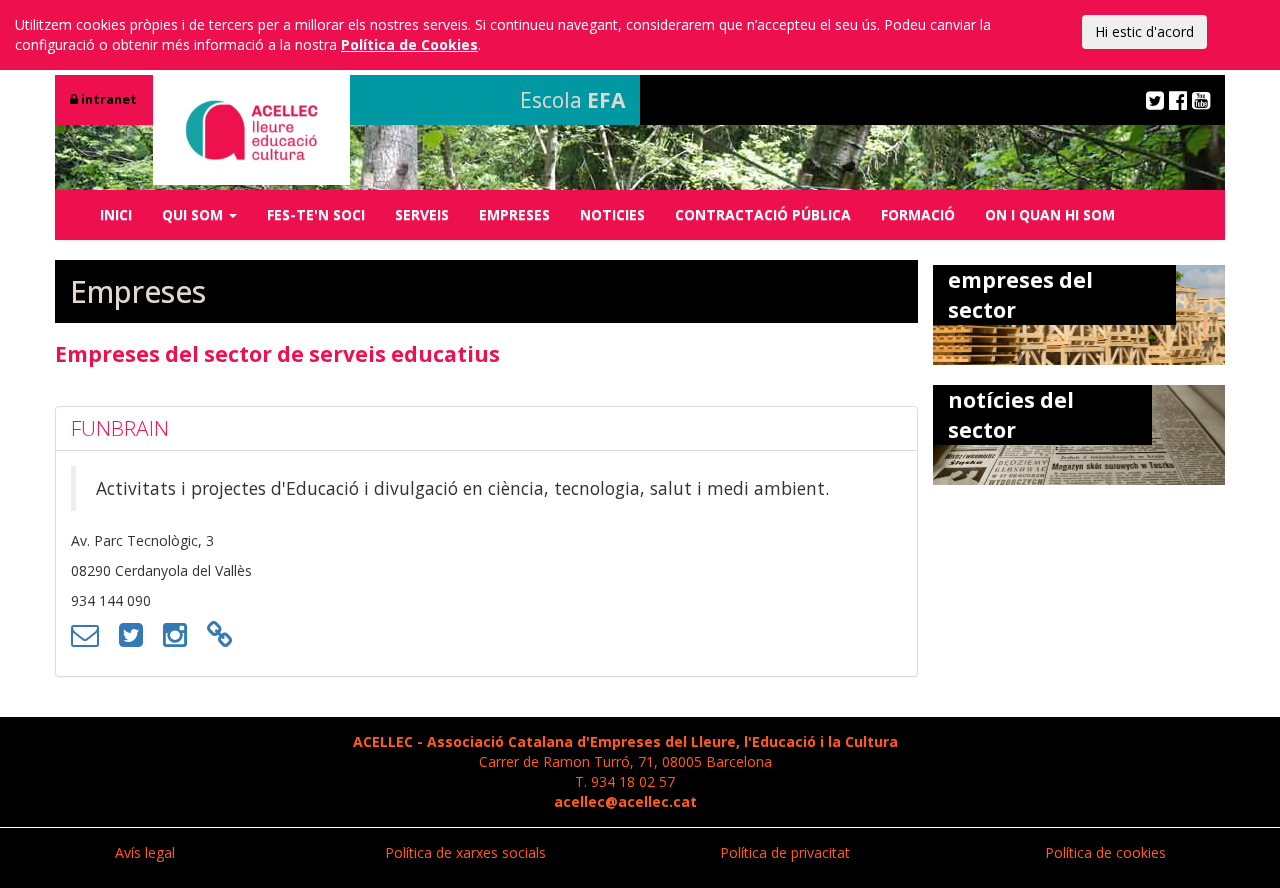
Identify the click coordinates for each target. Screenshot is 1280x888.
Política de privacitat (785, 852)
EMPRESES (514, 214)
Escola (572, 100)
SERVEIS (422, 214)
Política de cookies (1105, 852)
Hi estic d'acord (1144, 31)
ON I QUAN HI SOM (1050, 214)
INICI (116, 214)
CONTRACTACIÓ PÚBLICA (763, 214)
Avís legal (145, 852)
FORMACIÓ (918, 214)
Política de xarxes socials (465, 852)
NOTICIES (612, 214)
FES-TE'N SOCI (316, 214)
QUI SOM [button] (194, 214)
